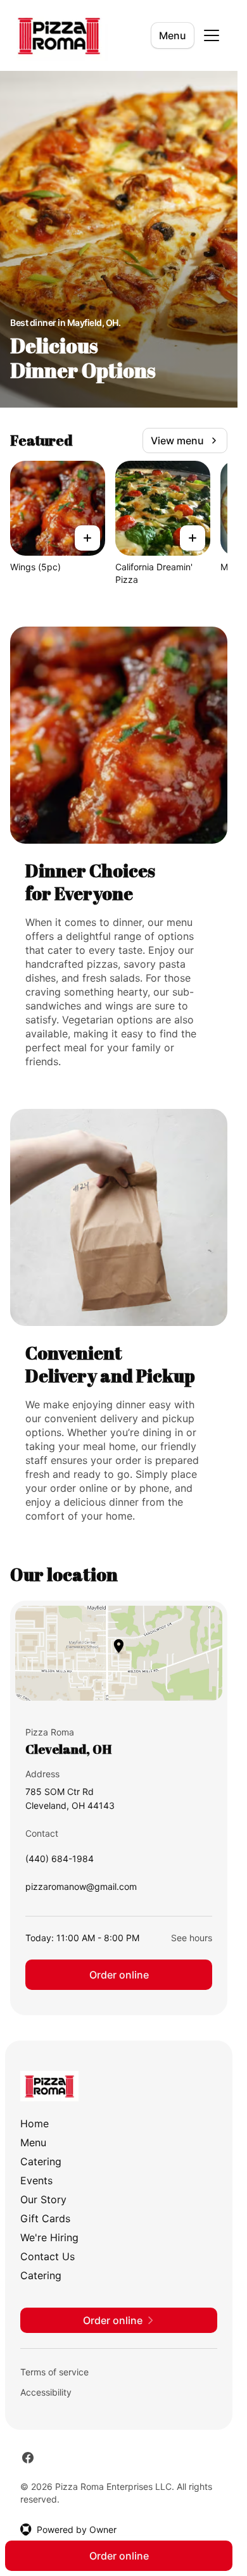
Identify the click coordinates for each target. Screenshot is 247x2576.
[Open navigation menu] (212, 35)
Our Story (43, 2199)
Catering (41, 2161)
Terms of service (54, 2372)
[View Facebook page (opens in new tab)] (28, 2458)
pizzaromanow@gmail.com (81, 1890)
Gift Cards (45, 2218)
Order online (119, 1975)
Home (35, 2123)
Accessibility (46, 2392)
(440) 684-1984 (60, 1862)
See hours (192, 1938)
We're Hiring (49, 2237)
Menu (173, 35)
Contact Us (47, 2256)
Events (36, 2180)
